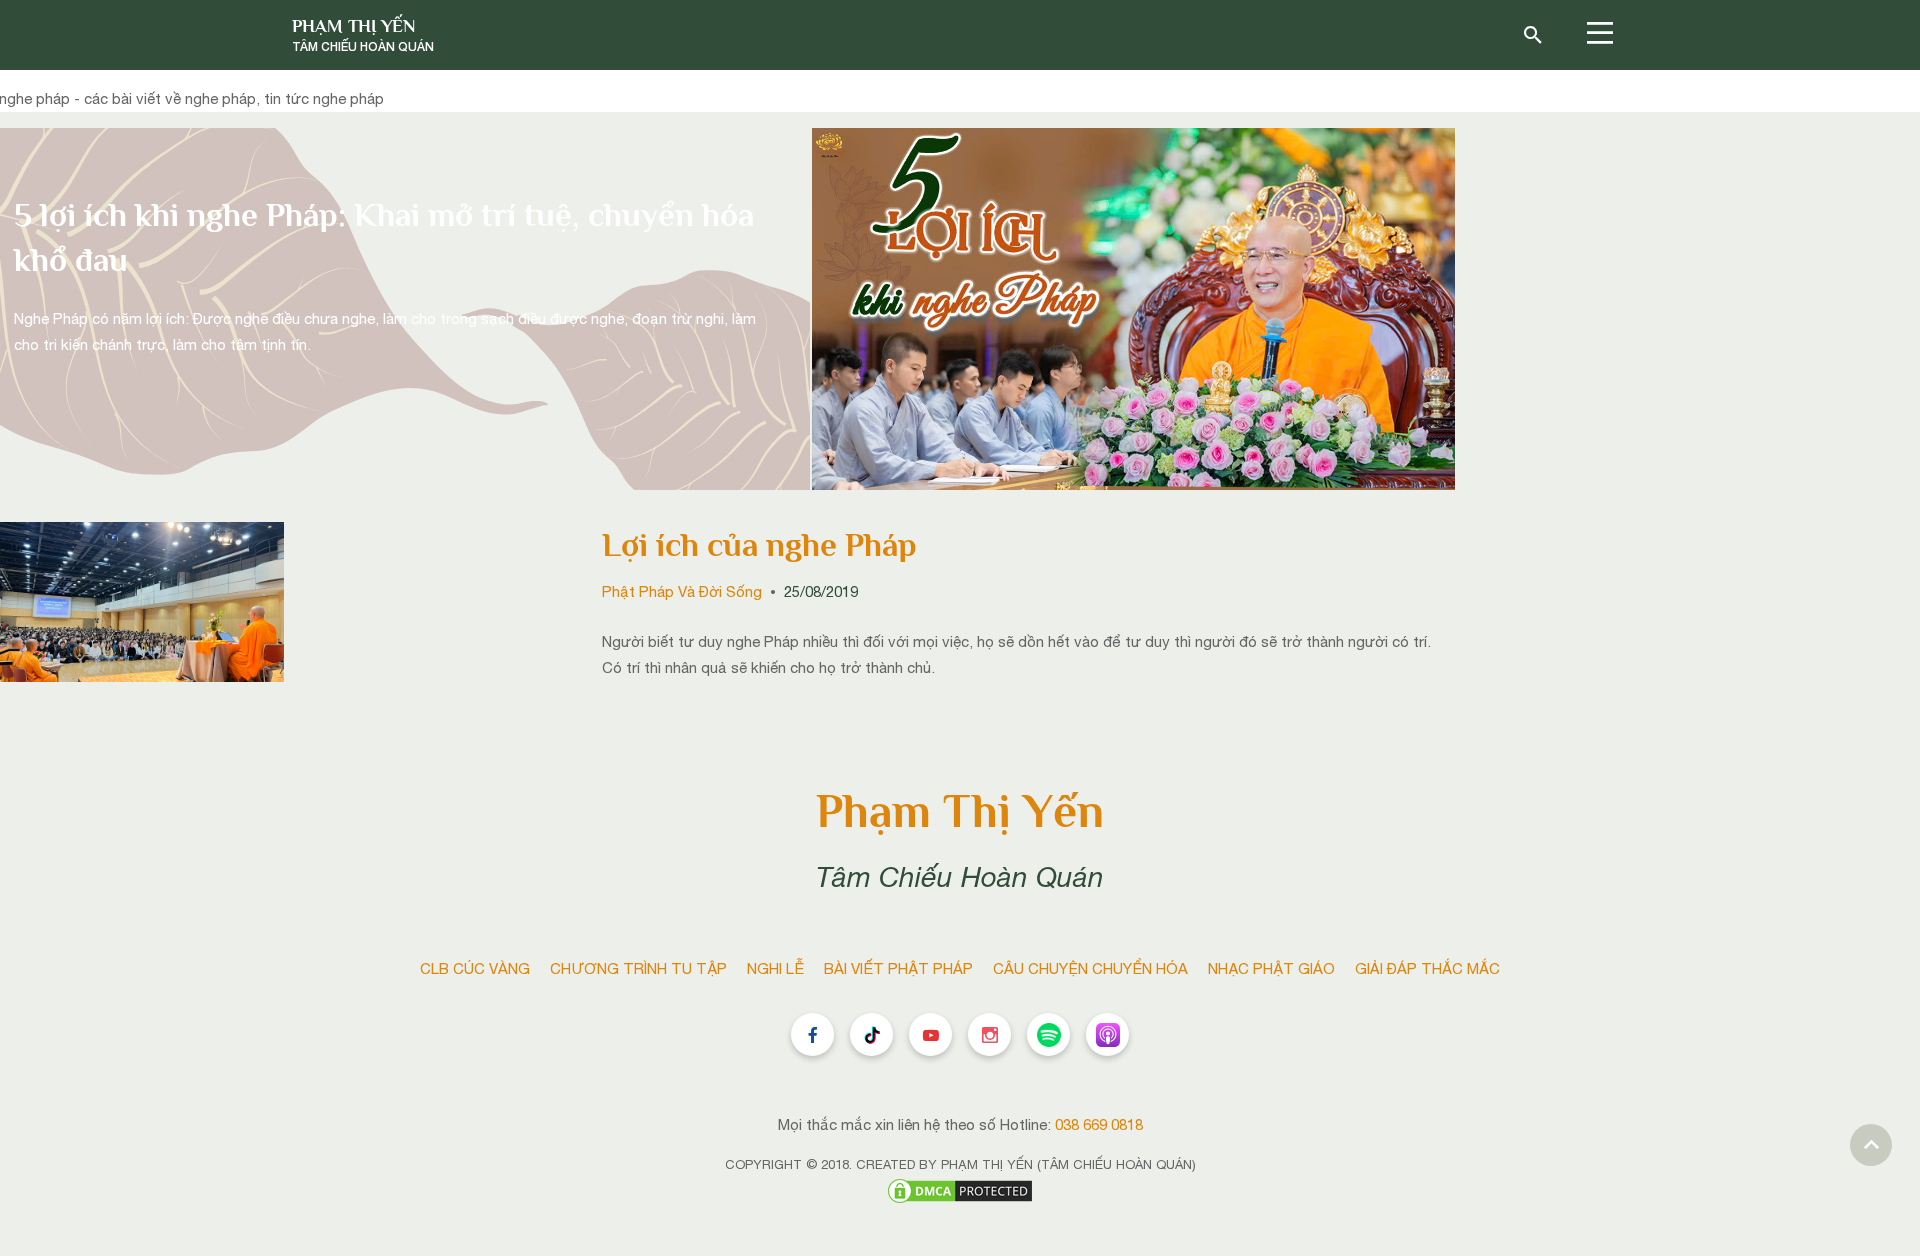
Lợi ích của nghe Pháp (759, 544)
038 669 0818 (1099, 1124)
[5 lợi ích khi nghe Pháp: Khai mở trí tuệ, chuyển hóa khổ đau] (1133, 307)
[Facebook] (812, 1034)
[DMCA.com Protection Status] (960, 1189)
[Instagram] (989, 1034)
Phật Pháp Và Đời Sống (682, 591)
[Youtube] (930, 1034)
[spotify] (1048, 1034)
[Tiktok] (871, 1034)
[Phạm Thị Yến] (363, 35)
